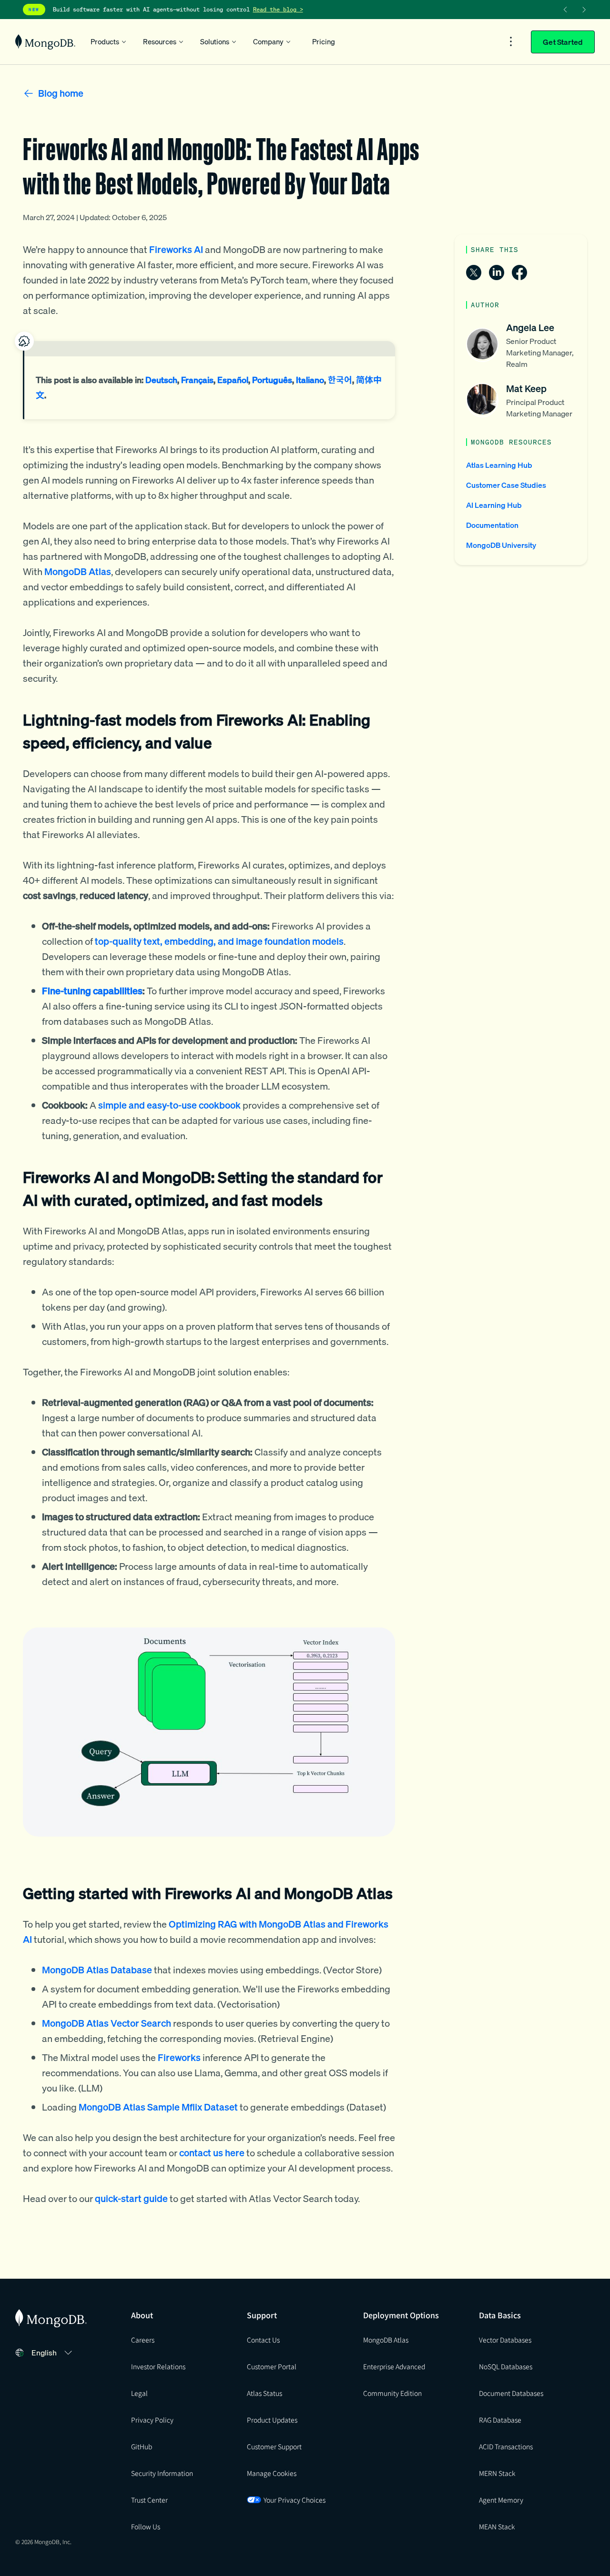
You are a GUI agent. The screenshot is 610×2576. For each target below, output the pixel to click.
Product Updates (272, 2420)
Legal (139, 2393)
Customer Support (274, 2446)
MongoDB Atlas (386, 2340)
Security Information (162, 2473)
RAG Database (500, 2420)
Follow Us (146, 2526)
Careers (143, 2340)
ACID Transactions (506, 2446)
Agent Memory (501, 2500)
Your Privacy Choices (295, 2500)
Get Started (563, 42)
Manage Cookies (272, 2473)
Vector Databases (505, 2340)
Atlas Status (264, 2393)
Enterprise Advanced (394, 2366)
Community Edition (392, 2393)
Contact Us (263, 2340)
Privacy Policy (152, 2420)
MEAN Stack (497, 2526)
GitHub (142, 2446)
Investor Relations (158, 2366)
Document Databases (511, 2393)
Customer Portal (272, 2366)
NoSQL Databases (506, 2366)
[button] (53, 2353)
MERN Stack (497, 2473)
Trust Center (149, 2500)
